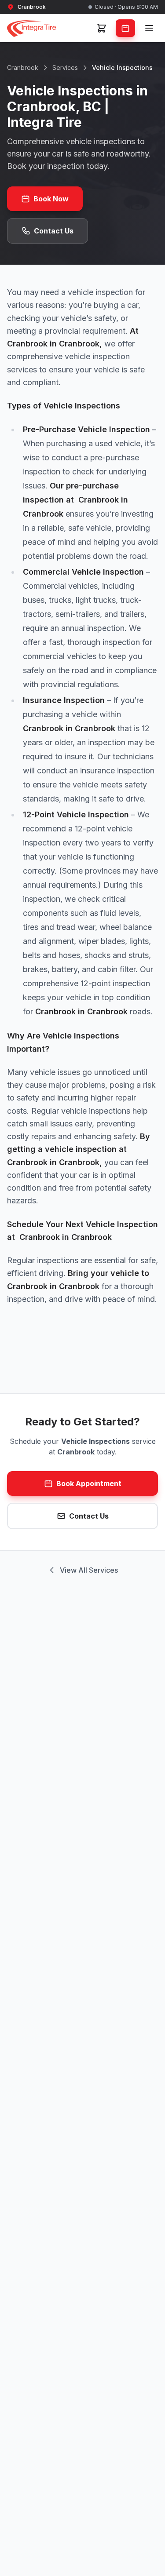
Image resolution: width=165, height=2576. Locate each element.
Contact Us (54, 231)
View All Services (89, 1570)
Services (65, 67)
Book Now (51, 199)
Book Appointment (89, 1483)
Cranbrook (23, 67)
